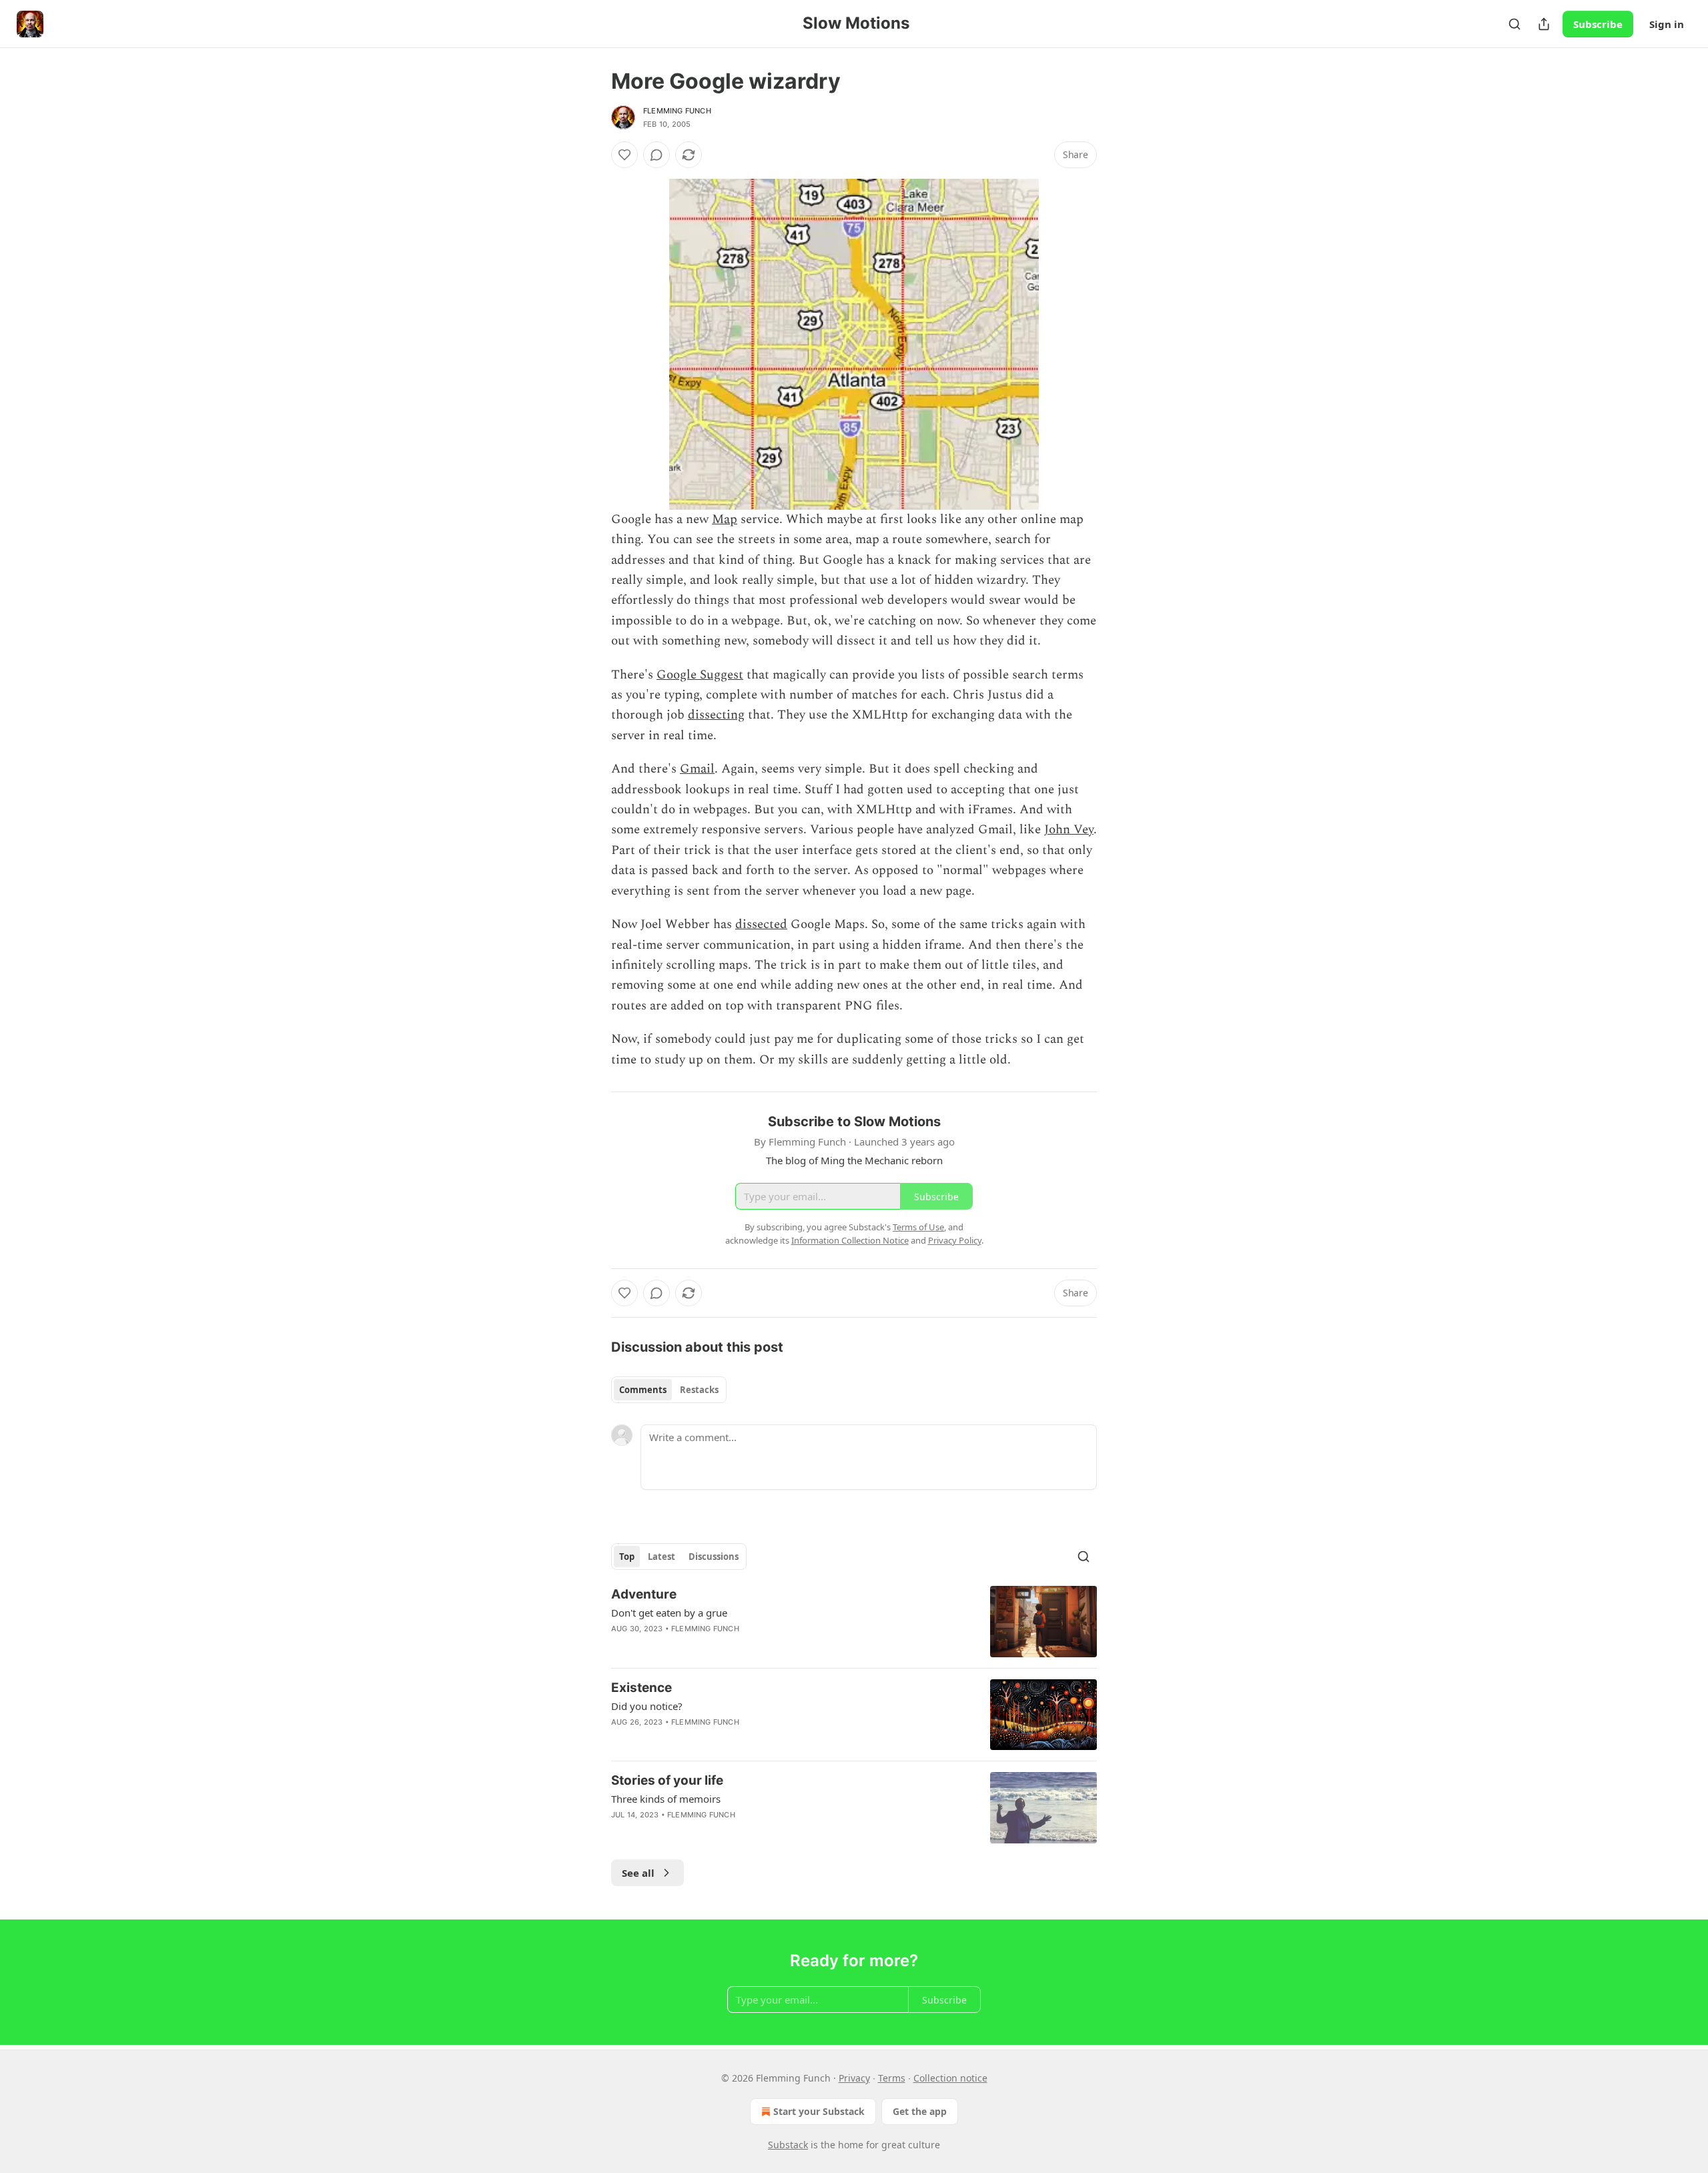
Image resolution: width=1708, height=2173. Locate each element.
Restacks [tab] (699, 1390)
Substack (788, 2145)
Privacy (854, 2078)
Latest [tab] (662, 1557)
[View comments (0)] (657, 155)
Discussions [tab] (714, 1557)
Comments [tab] (643, 1390)
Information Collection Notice (850, 1240)
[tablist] (669, 1390)
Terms (892, 2078)
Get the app (920, 2111)
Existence (642, 1688)
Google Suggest (700, 675)
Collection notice (950, 2078)
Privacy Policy (955, 1240)
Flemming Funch (677, 111)
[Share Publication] (1544, 24)
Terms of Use (918, 1227)
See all (638, 1873)
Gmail (697, 769)
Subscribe (1598, 24)
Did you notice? (647, 1706)
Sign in (1667, 24)
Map (725, 519)
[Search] (1515, 24)
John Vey (1069, 830)
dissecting (716, 715)
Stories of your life (667, 1780)
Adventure (644, 1594)
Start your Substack (819, 2111)
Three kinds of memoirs (666, 1799)
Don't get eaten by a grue (669, 1613)
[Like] (624, 155)
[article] (854, 1622)
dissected (761, 924)
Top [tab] (627, 1557)
